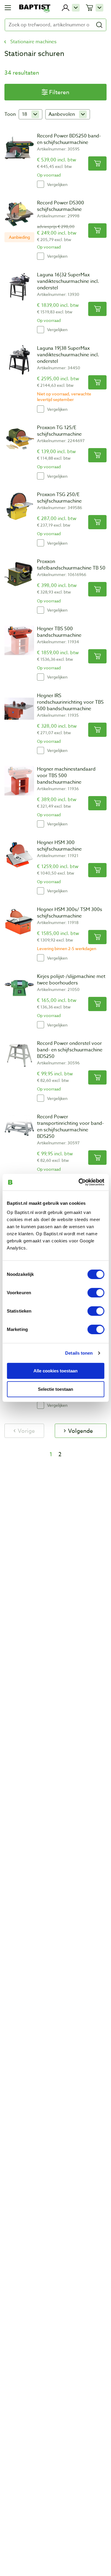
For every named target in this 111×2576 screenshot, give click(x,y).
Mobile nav (8, 8)
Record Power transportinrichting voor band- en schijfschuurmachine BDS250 (70, 1127)
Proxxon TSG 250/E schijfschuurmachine (59, 498)
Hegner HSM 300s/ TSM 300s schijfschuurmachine (70, 913)
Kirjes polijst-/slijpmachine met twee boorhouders (71, 980)
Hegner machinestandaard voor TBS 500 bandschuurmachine (66, 776)
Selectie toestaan (55, 1389)
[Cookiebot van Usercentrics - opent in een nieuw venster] (79, 1182)
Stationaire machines (33, 42)
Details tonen (79, 1353)
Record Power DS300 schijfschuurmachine (61, 206)
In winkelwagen (97, 163)
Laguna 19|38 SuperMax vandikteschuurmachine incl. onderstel (68, 355)
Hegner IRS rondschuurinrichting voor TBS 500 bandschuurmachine (70, 702)
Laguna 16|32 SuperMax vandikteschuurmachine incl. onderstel (68, 281)
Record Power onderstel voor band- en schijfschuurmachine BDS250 (70, 1050)
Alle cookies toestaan (55, 1370)
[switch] (96, 1293)
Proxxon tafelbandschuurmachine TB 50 (71, 565)
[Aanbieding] (19, 214)
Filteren (59, 92)
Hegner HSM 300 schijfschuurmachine (59, 846)
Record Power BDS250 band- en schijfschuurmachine (69, 139)
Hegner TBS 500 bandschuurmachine (59, 632)
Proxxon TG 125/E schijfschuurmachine (59, 431)
